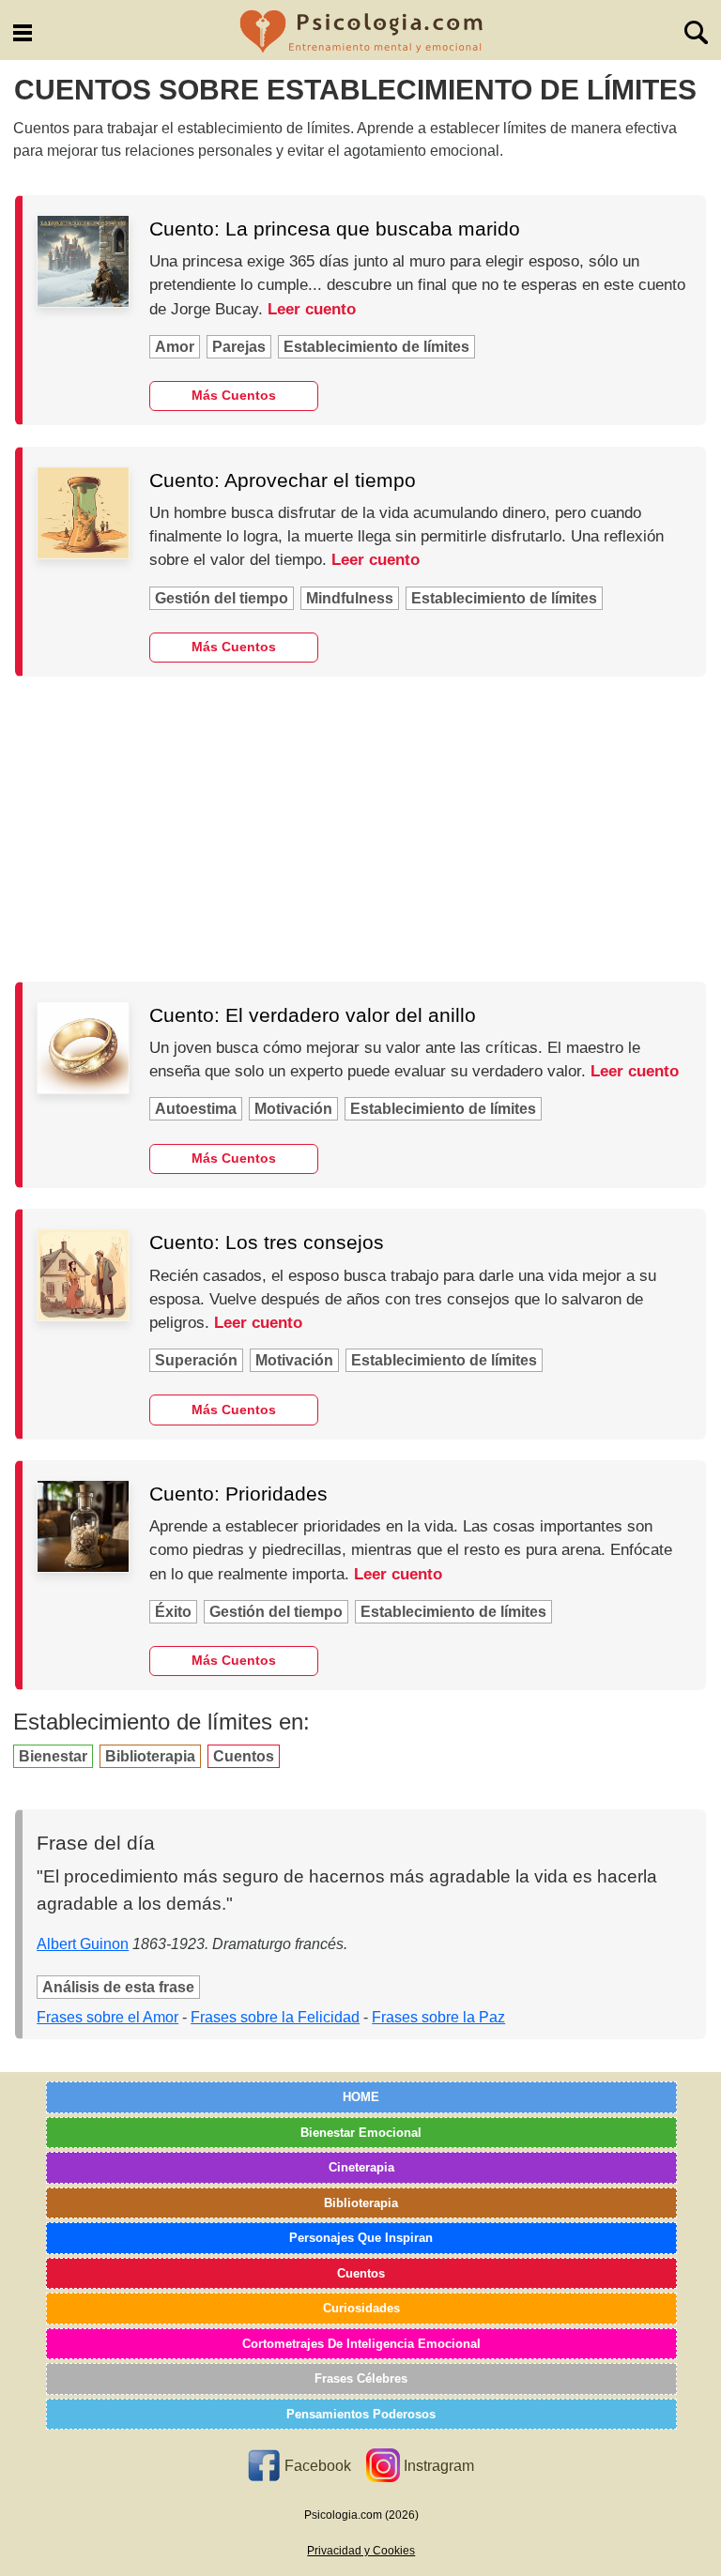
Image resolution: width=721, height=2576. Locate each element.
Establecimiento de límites (376, 347)
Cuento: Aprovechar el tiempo (283, 480)
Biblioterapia (150, 1756)
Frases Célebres (361, 2378)
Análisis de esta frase (118, 1987)
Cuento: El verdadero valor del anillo (313, 1015)
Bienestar (53, 1756)
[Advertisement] (360, 829)
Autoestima (196, 1109)
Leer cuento (312, 309)
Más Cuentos (234, 395)
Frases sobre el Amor (107, 2017)
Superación (196, 1360)
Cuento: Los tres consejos (267, 1242)
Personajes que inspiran (361, 2238)
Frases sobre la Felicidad (275, 2017)
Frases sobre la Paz (438, 2017)
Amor (175, 347)
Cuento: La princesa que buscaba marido (335, 229)
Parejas (239, 347)
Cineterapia (361, 2167)
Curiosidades (361, 2308)
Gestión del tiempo (222, 598)
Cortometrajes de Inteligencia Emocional (361, 2344)
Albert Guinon (83, 1944)
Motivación (293, 1109)
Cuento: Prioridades (238, 1494)
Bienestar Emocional (361, 2133)
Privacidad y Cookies (361, 2551)
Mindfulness (350, 598)
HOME (361, 2097)
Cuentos (244, 1756)
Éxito (173, 1612)
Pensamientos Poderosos (361, 2414)
